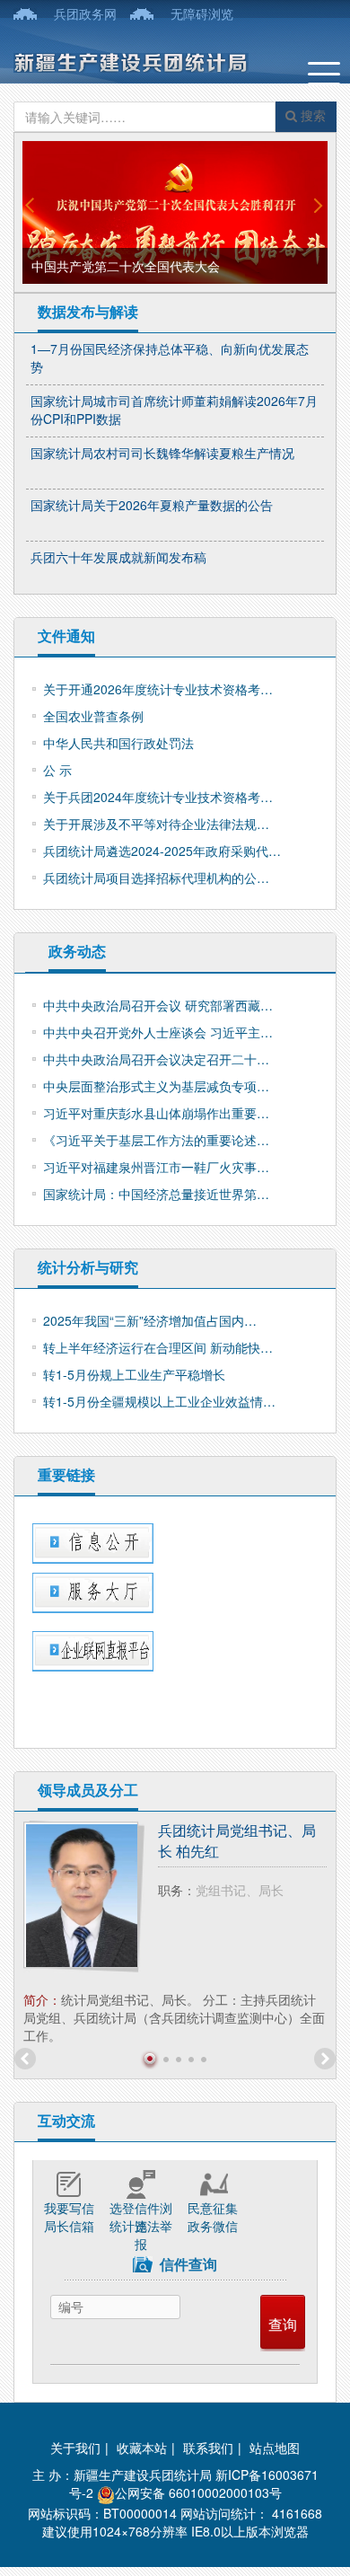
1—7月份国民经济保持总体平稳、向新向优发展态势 (170, 357)
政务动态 (77, 951)
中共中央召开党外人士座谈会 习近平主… (158, 1032)
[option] (175, 212)
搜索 (311, 115)
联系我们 (208, 2448)
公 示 (57, 770)
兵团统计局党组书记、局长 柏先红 (237, 1841)
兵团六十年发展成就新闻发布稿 (118, 557)
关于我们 (75, 2448)
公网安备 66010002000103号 (198, 2492)
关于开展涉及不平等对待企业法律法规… (156, 824)
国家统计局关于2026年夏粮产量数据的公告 (152, 505)
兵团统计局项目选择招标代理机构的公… (156, 878)
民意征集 (213, 2208)
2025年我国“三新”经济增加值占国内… (150, 1320)
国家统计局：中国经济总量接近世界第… (156, 1194)
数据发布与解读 (88, 311)
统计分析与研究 (88, 1267)
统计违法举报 (141, 2226)
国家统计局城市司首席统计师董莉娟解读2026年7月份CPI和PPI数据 (174, 410)
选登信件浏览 (141, 2208)
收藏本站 (142, 2448)
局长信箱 (69, 2226)
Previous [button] (31, 205)
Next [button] (319, 205)
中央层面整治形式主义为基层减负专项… (156, 1086)
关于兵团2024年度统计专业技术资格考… (158, 797)
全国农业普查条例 (93, 716)
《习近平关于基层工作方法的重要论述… (156, 1140)
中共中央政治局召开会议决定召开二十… (156, 1059)
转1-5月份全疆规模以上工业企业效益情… (159, 1401)
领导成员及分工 (88, 1790)
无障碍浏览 (202, 13)
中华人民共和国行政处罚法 (118, 743)
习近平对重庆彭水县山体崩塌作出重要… (156, 1113)
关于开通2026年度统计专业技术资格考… (158, 689)
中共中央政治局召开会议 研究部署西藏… (158, 1005)
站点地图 (275, 2448)
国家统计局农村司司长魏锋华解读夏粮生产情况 (162, 453)
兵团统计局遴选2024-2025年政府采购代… (162, 851)
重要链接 (66, 1474)
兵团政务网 (85, 13)
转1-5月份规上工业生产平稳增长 (134, 1374)
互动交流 (66, 2120)
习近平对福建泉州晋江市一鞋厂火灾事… (156, 1167)
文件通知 (66, 635)
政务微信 (213, 2226)
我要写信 (69, 2208)
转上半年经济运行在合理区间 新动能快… (158, 1347)
